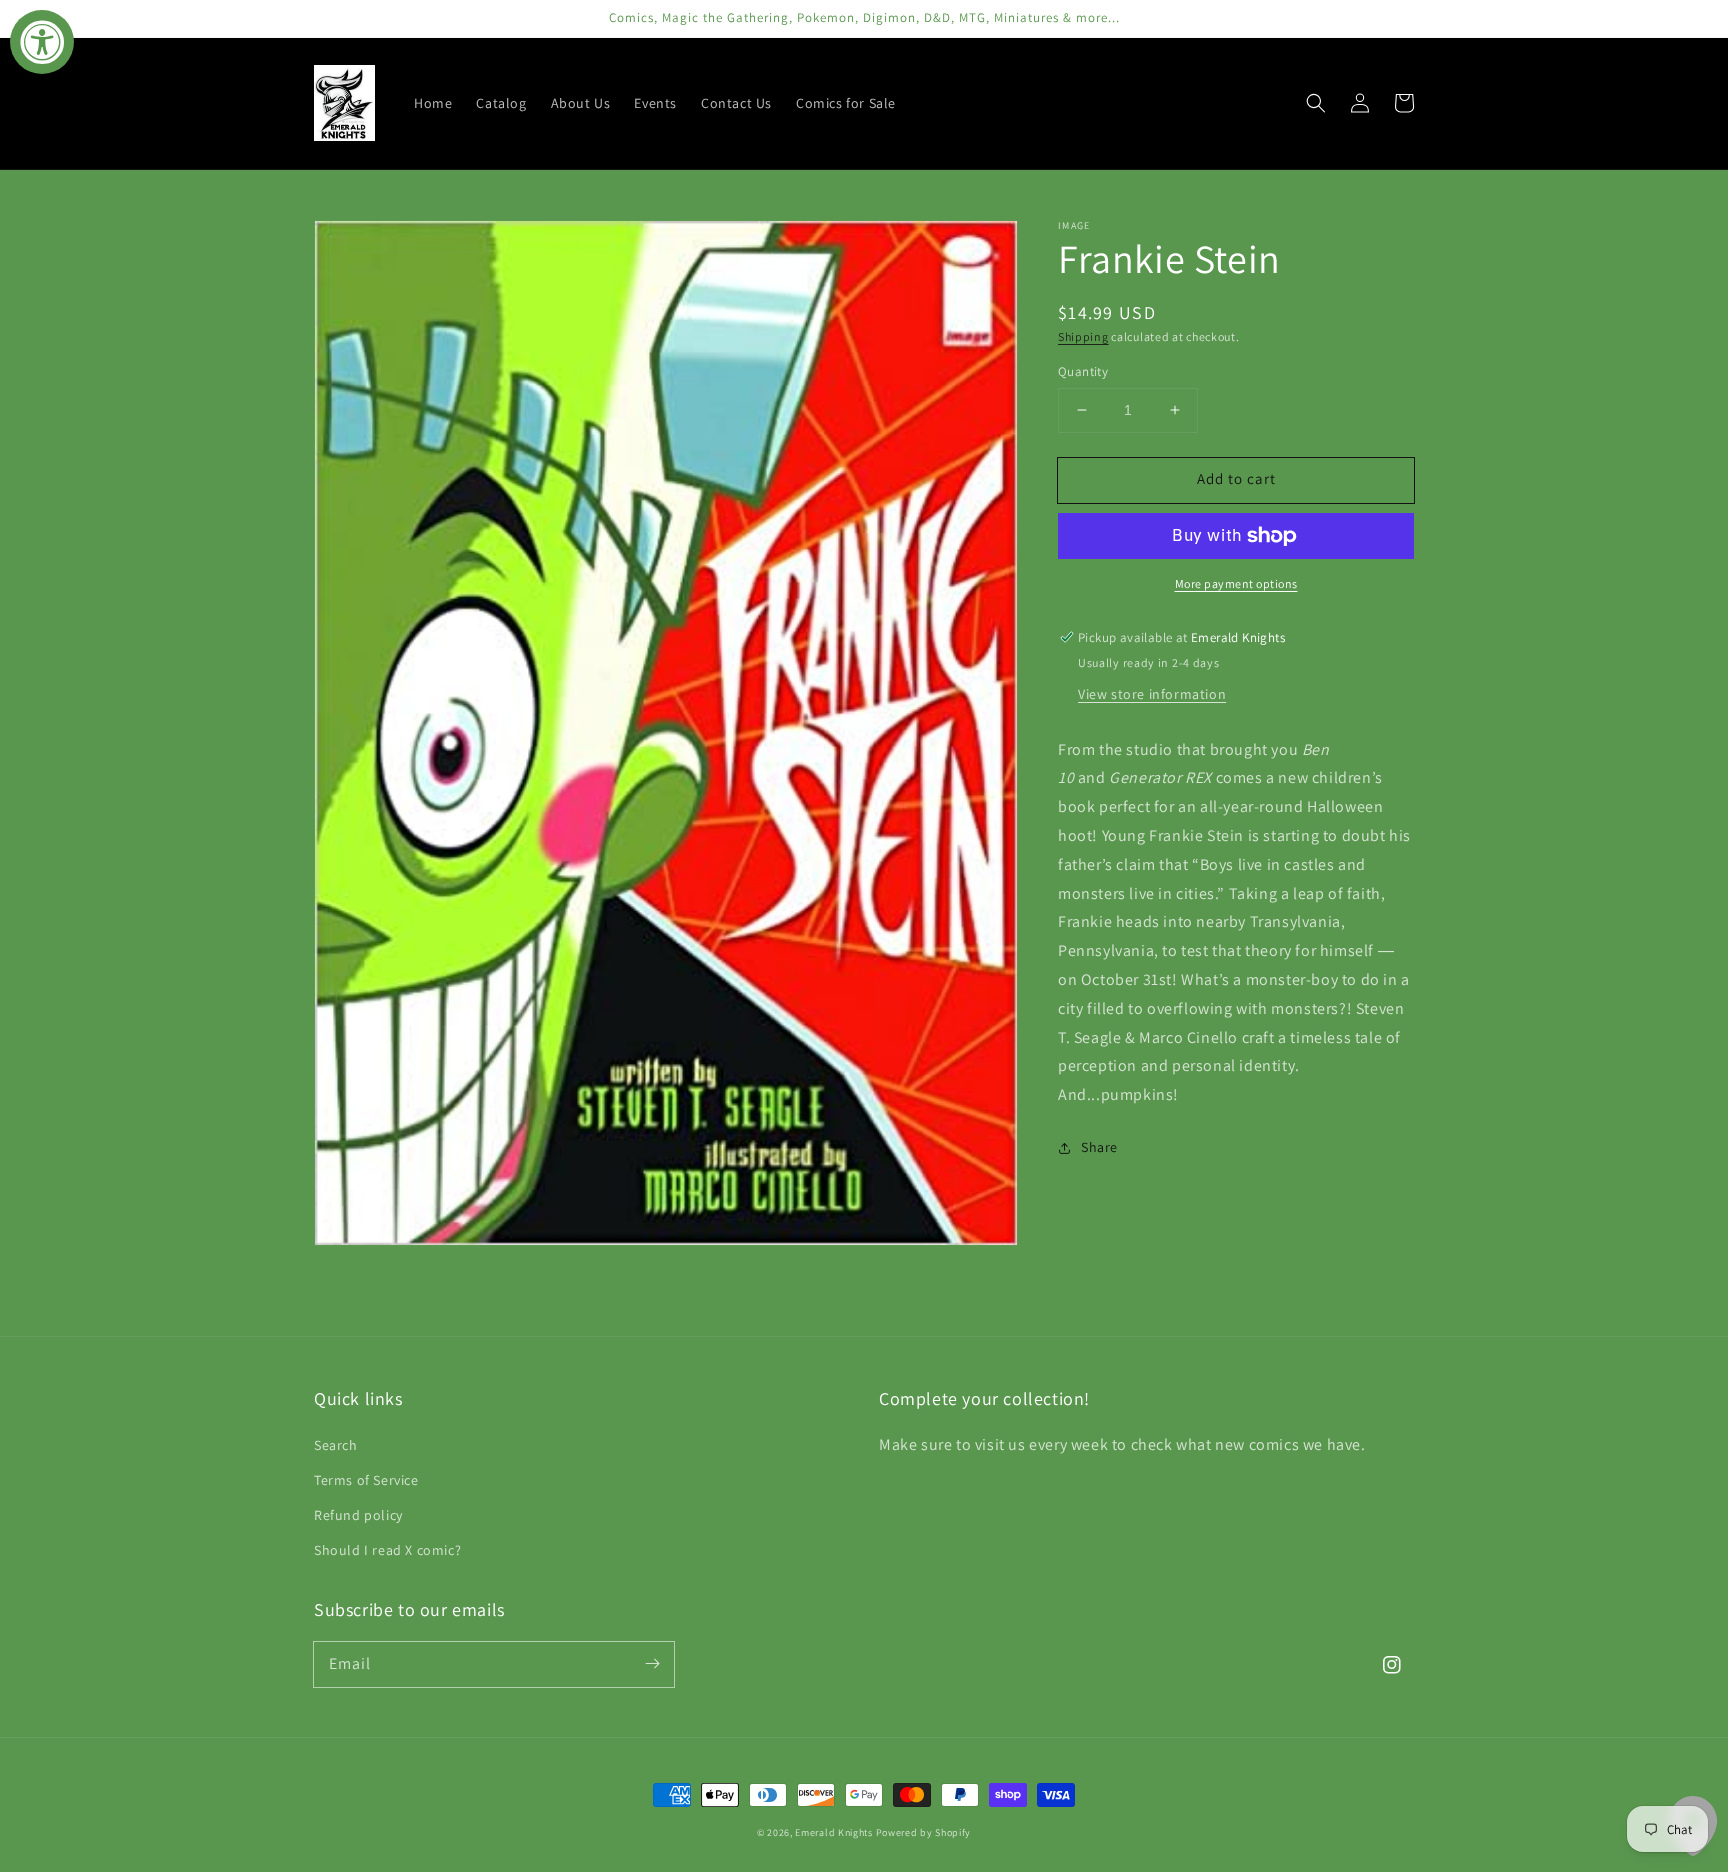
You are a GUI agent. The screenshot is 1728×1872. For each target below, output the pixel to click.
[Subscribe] (652, 1664)
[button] (1316, 103)
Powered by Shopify (924, 1832)
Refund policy (358, 1515)
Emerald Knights (834, 1832)
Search (336, 1445)
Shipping (1083, 336)
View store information (1152, 694)
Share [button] (1099, 1147)
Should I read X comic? (387, 1550)
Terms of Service (366, 1480)
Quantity (1083, 371)
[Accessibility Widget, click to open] (42, 42)
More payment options (1236, 583)
